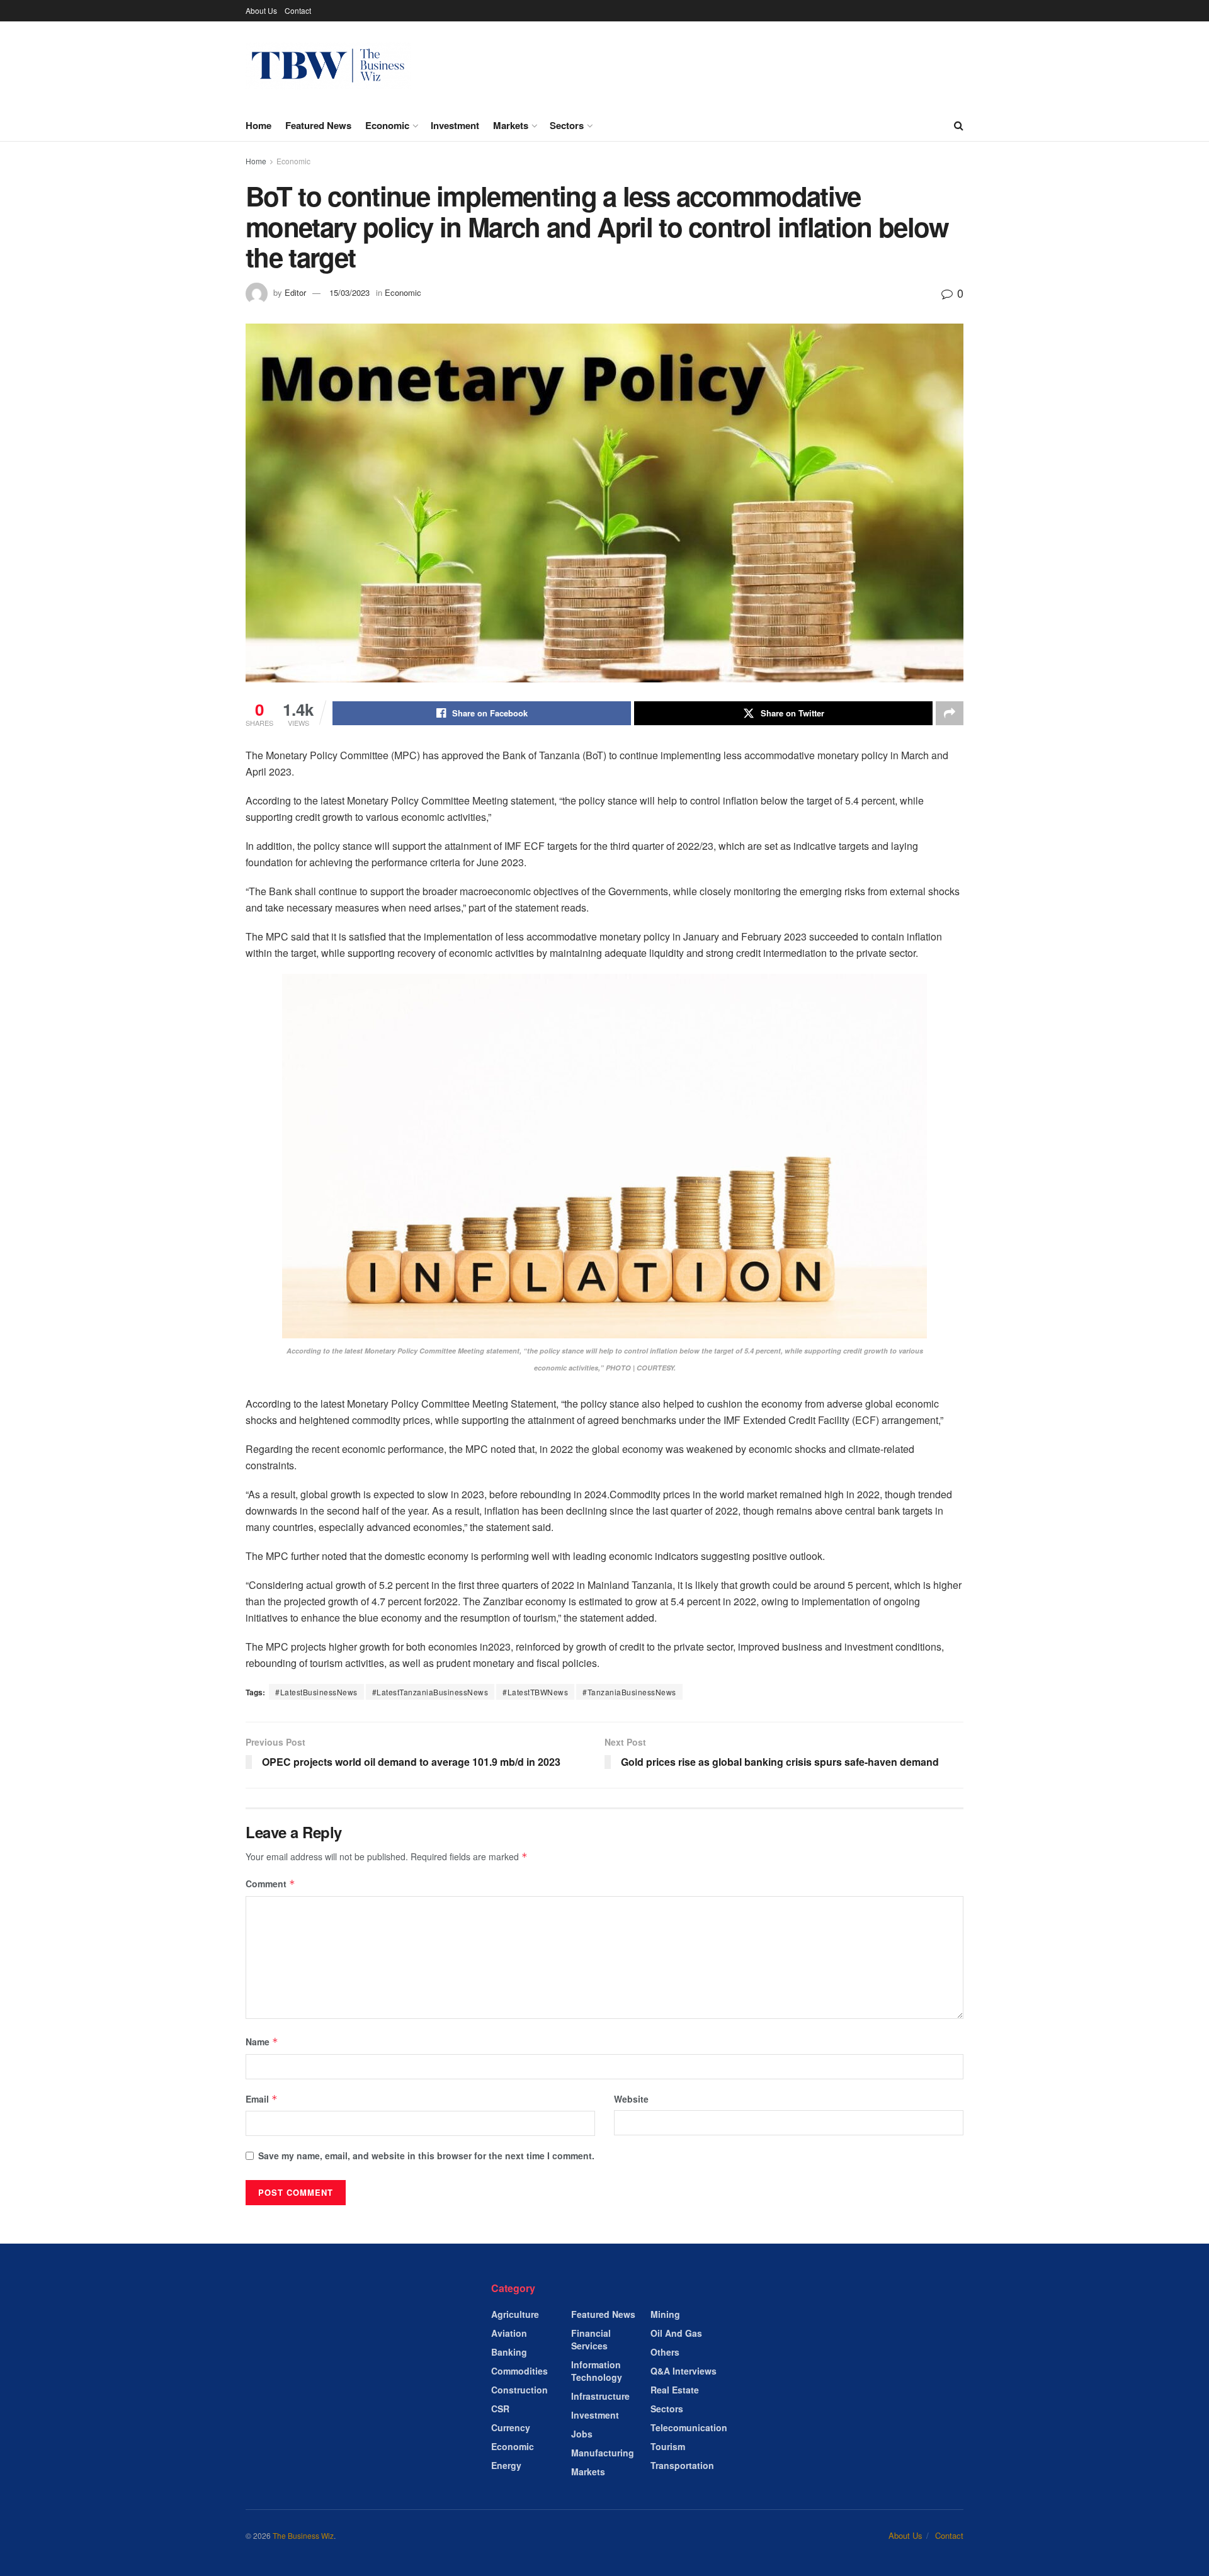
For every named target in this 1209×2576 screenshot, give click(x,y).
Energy (506, 2465)
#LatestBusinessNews (316, 1692)
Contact (298, 10)
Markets (511, 125)
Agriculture (515, 2314)
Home (258, 125)
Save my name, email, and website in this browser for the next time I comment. (426, 2155)
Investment (455, 125)
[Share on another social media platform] (950, 713)
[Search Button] (959, 125)
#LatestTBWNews (535, 1692)
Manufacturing (603, 2453)
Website (631, 2099)
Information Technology (597, 2371)
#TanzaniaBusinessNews (629, 1692)
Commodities (519, 2371)
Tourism (668, 2446)
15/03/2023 (349, 292)
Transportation (682, 2465)
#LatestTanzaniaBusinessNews (430, 1692)
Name (262, 2042)
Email (262, 2099)
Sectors (567, 125)
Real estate (675, 2390)
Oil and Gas (676, 2333)
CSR (500, 2409)
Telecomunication (689, 2427)
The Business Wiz (303, 2535)
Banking (509, 2352)
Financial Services (591, 2339)
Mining (665, 2314)
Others (665, 2352)
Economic (387, 125)
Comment (270, 1884)
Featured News (318, 125)
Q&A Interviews (684, 2371)
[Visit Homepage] (328, 66)
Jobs (582, 2434)
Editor (295, 292)
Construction (519, 2390)
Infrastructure (600, 2396)
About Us (261, 10)
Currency (511, 2427)
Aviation (509, 2333)
